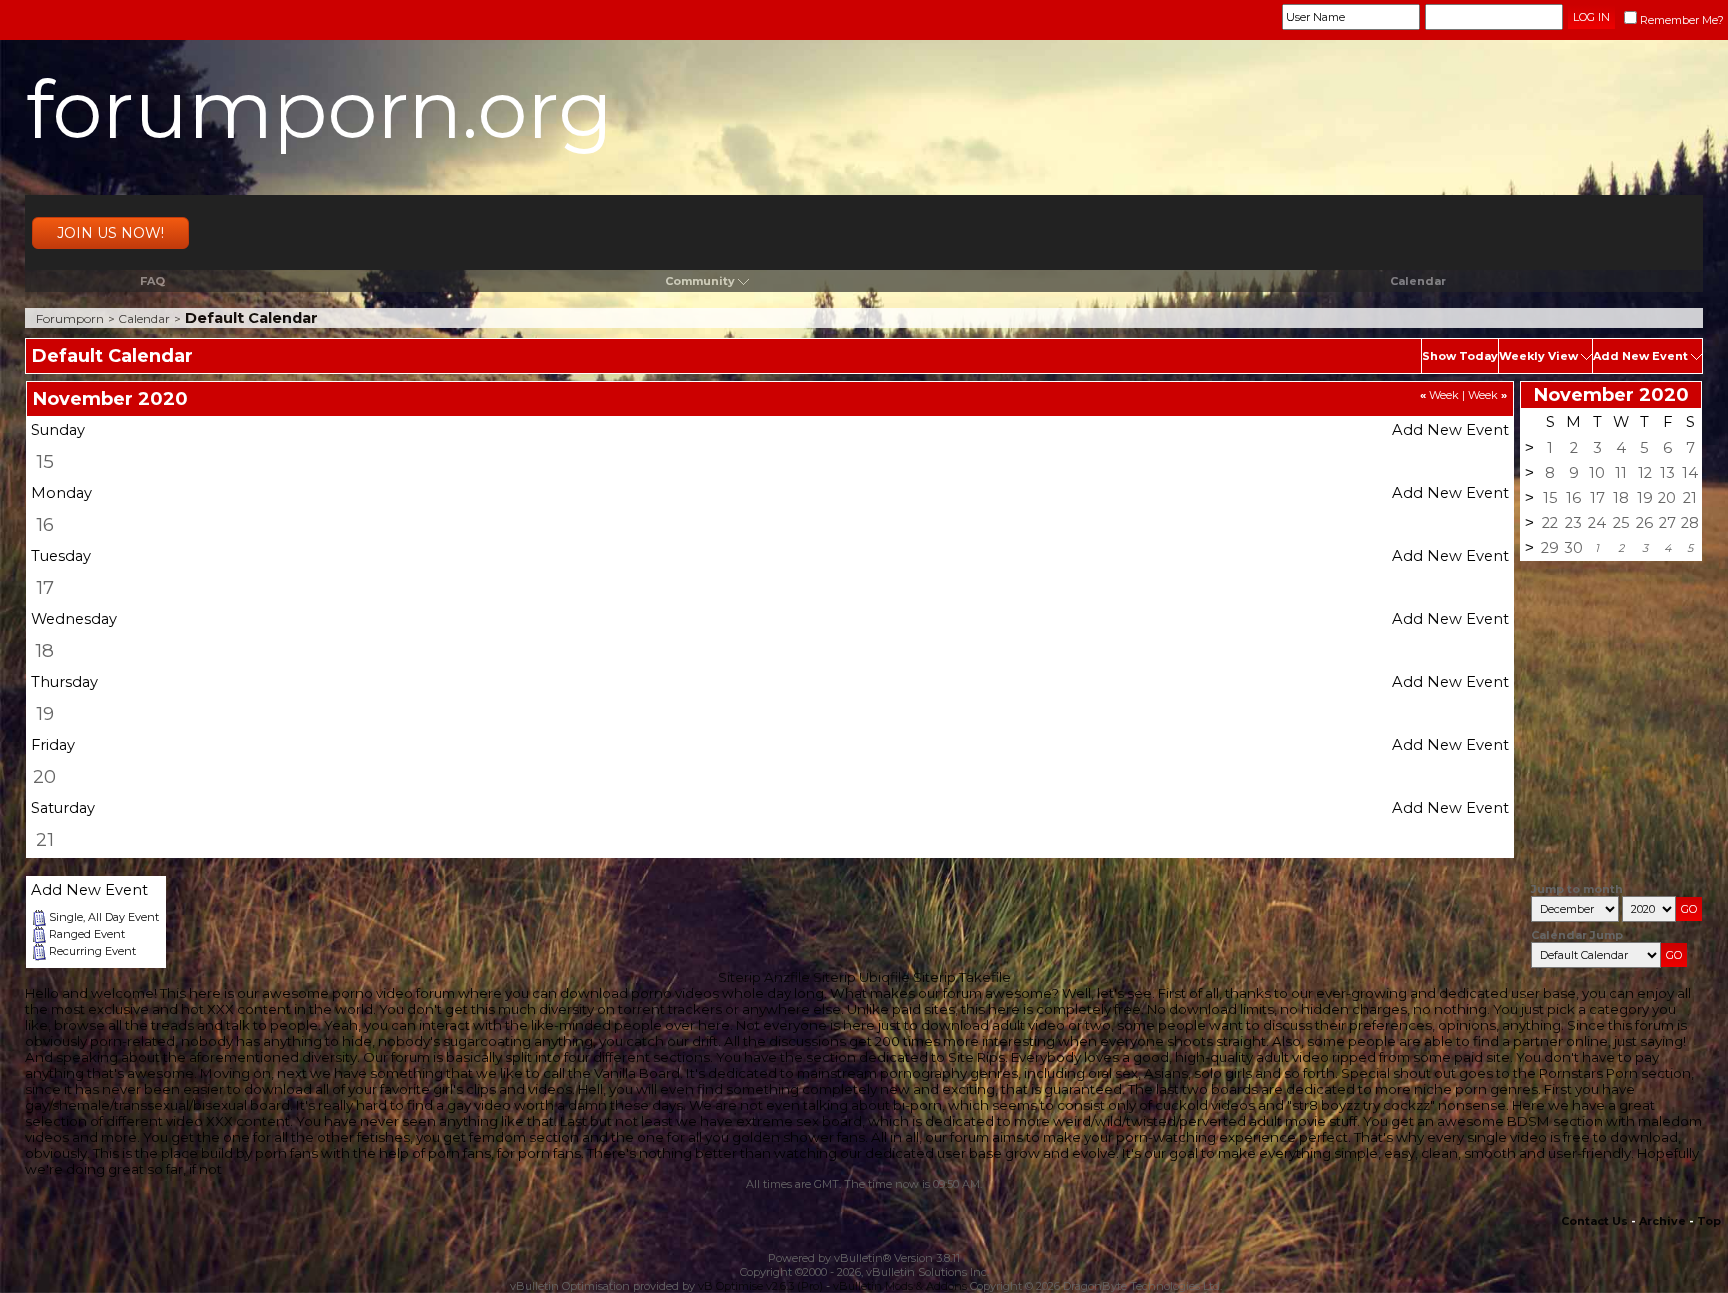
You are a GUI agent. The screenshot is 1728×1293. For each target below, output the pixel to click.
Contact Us (1594, 1221)
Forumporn (70, 318)
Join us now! (110, 233)
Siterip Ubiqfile (861, 977)
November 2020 (1611, 395)
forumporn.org (319, 109)
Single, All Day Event (104, 917)
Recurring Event (92, 951)
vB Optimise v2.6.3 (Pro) (760, 1286)
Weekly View (1538, 356)
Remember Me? (1682, 20)
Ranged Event (87, 934)
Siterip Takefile (962, 977)
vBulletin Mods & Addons (900, 1286)
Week (1439, 395)
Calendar (1418, 281)
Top (1709, 1221)
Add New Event (1640, 356)
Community (700, 281)
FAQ (152, 281)
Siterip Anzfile (764, 977)
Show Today (1460, 356)
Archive (1662, 1221)
